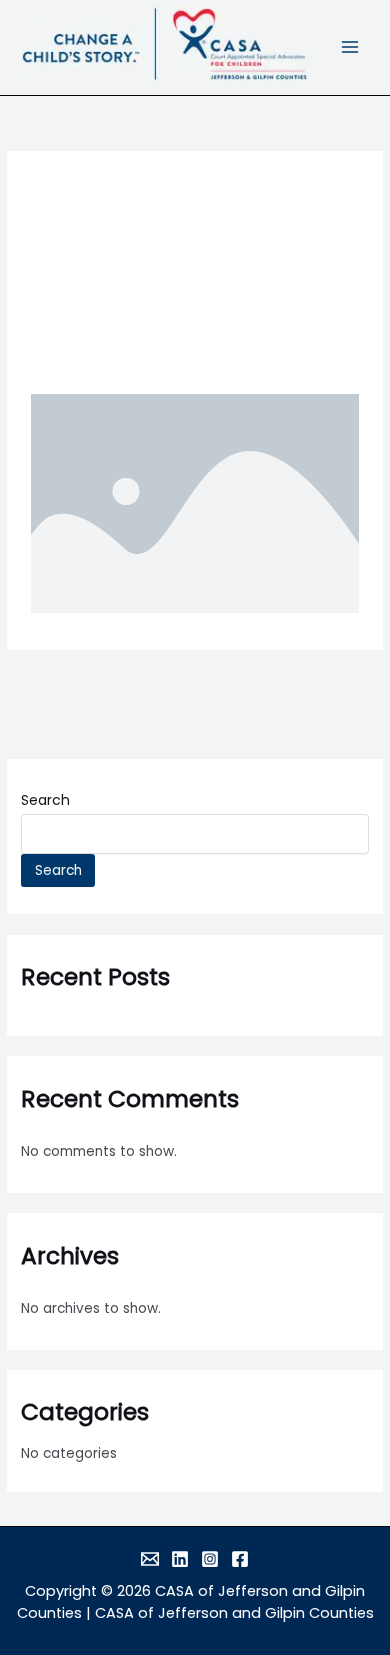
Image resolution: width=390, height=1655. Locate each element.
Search (45, 800)
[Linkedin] (180, 1559)
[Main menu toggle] (350, 47)
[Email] (150, 1559)
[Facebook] (240, 1559)
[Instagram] (210, 1559)
